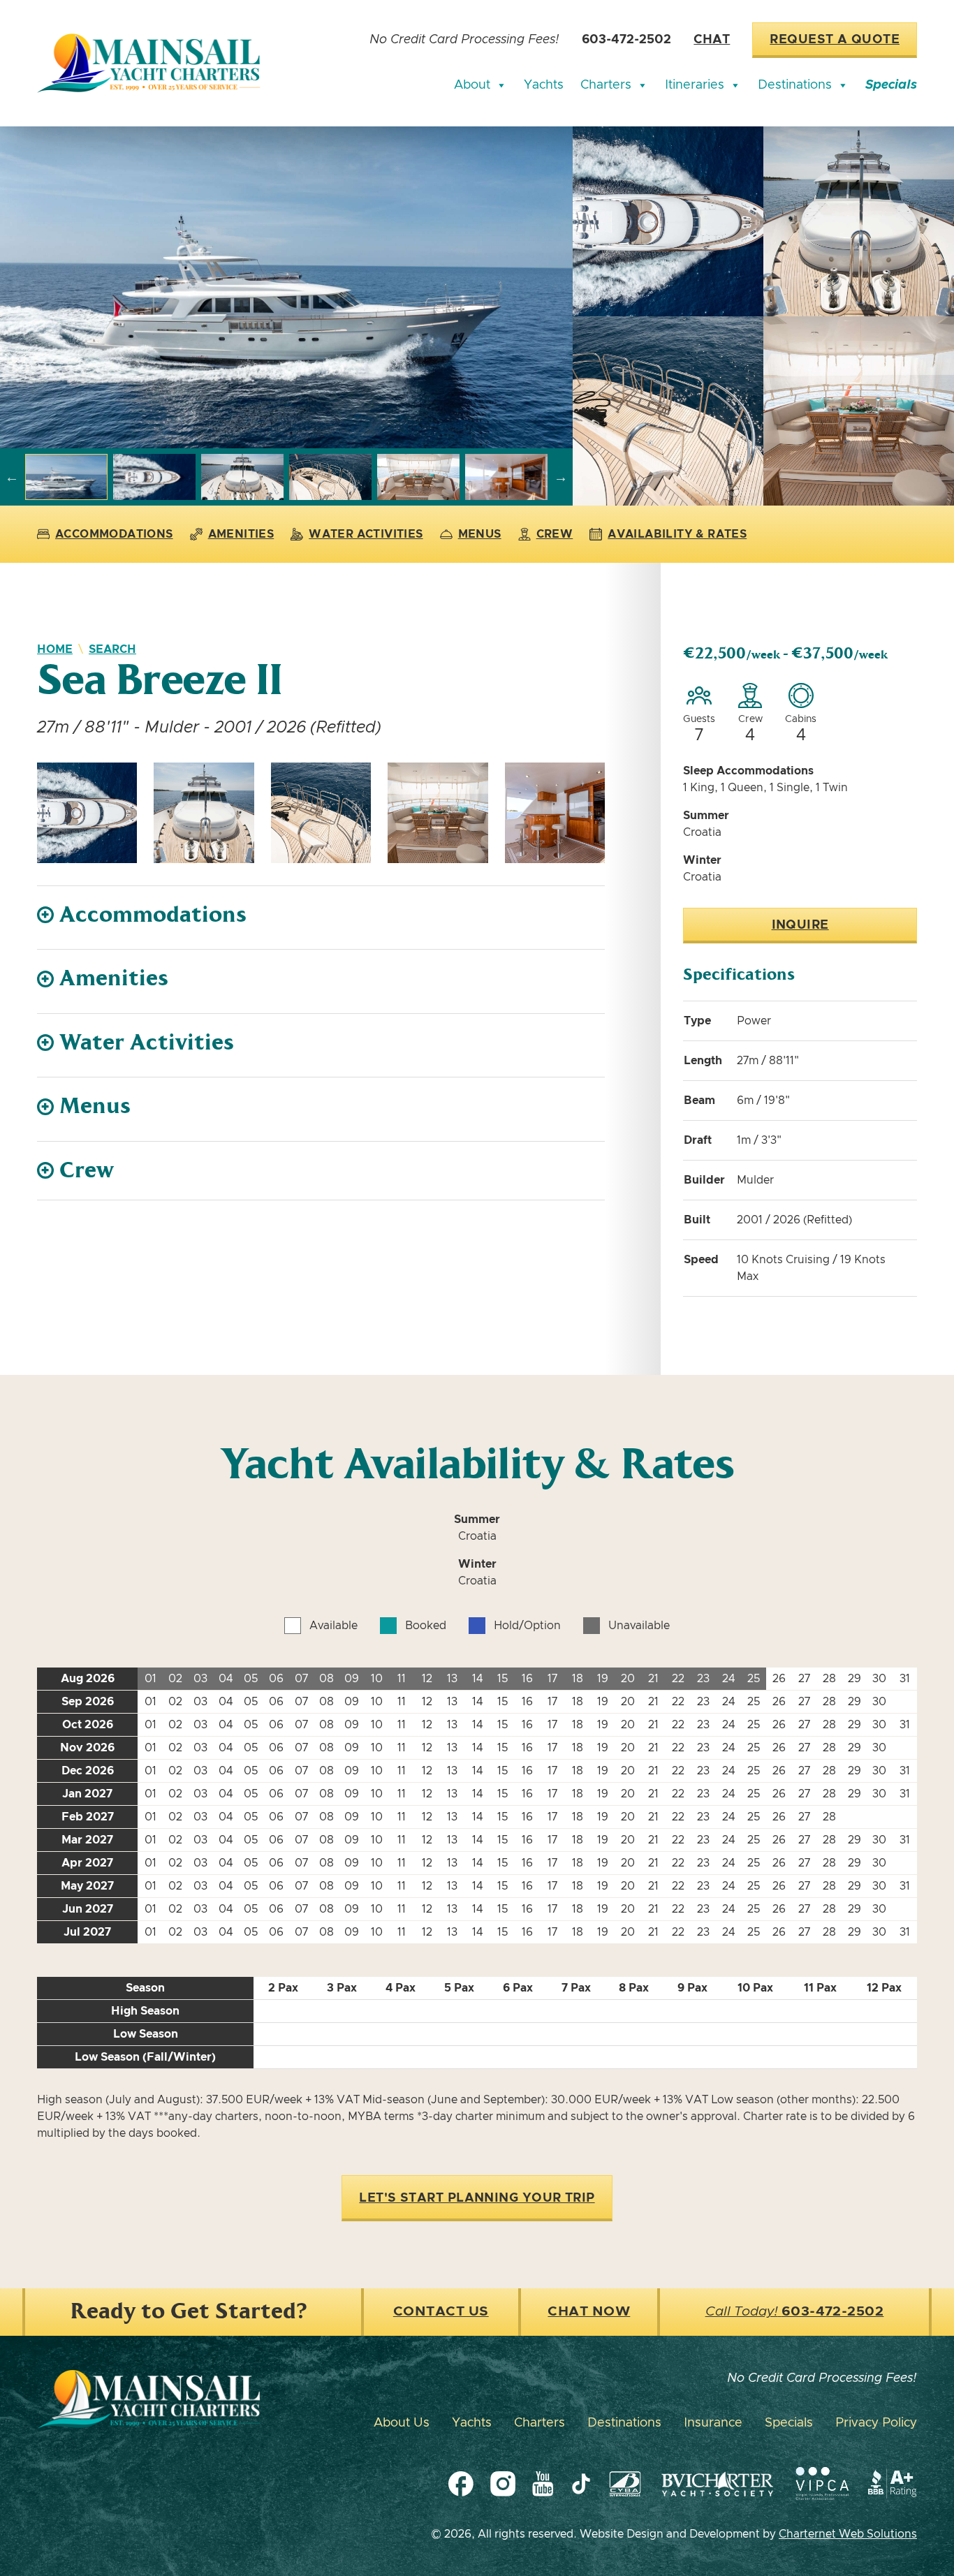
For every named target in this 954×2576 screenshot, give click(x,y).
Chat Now (589, 2312)
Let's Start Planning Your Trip (477, 2198)
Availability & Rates (677, 534)
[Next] (561, 477)
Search (112, 649)
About (472, 85)
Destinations (795, 85)
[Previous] (12, 477)
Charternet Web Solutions (848, 2534)
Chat (712, 40)
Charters (606, 85)
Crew (555, 534)
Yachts (544, 85)
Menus (480, 534)
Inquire (800, 925)
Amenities (241, 534)
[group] (286, 287)
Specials (891, 85)
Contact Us (441, 2312)
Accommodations (114, 534)
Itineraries (695, 85)
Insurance (713, 2423)
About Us (402, 2423)
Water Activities (366, 534)
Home (55, 649)
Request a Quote (835, 40)
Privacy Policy (876, 2423)
